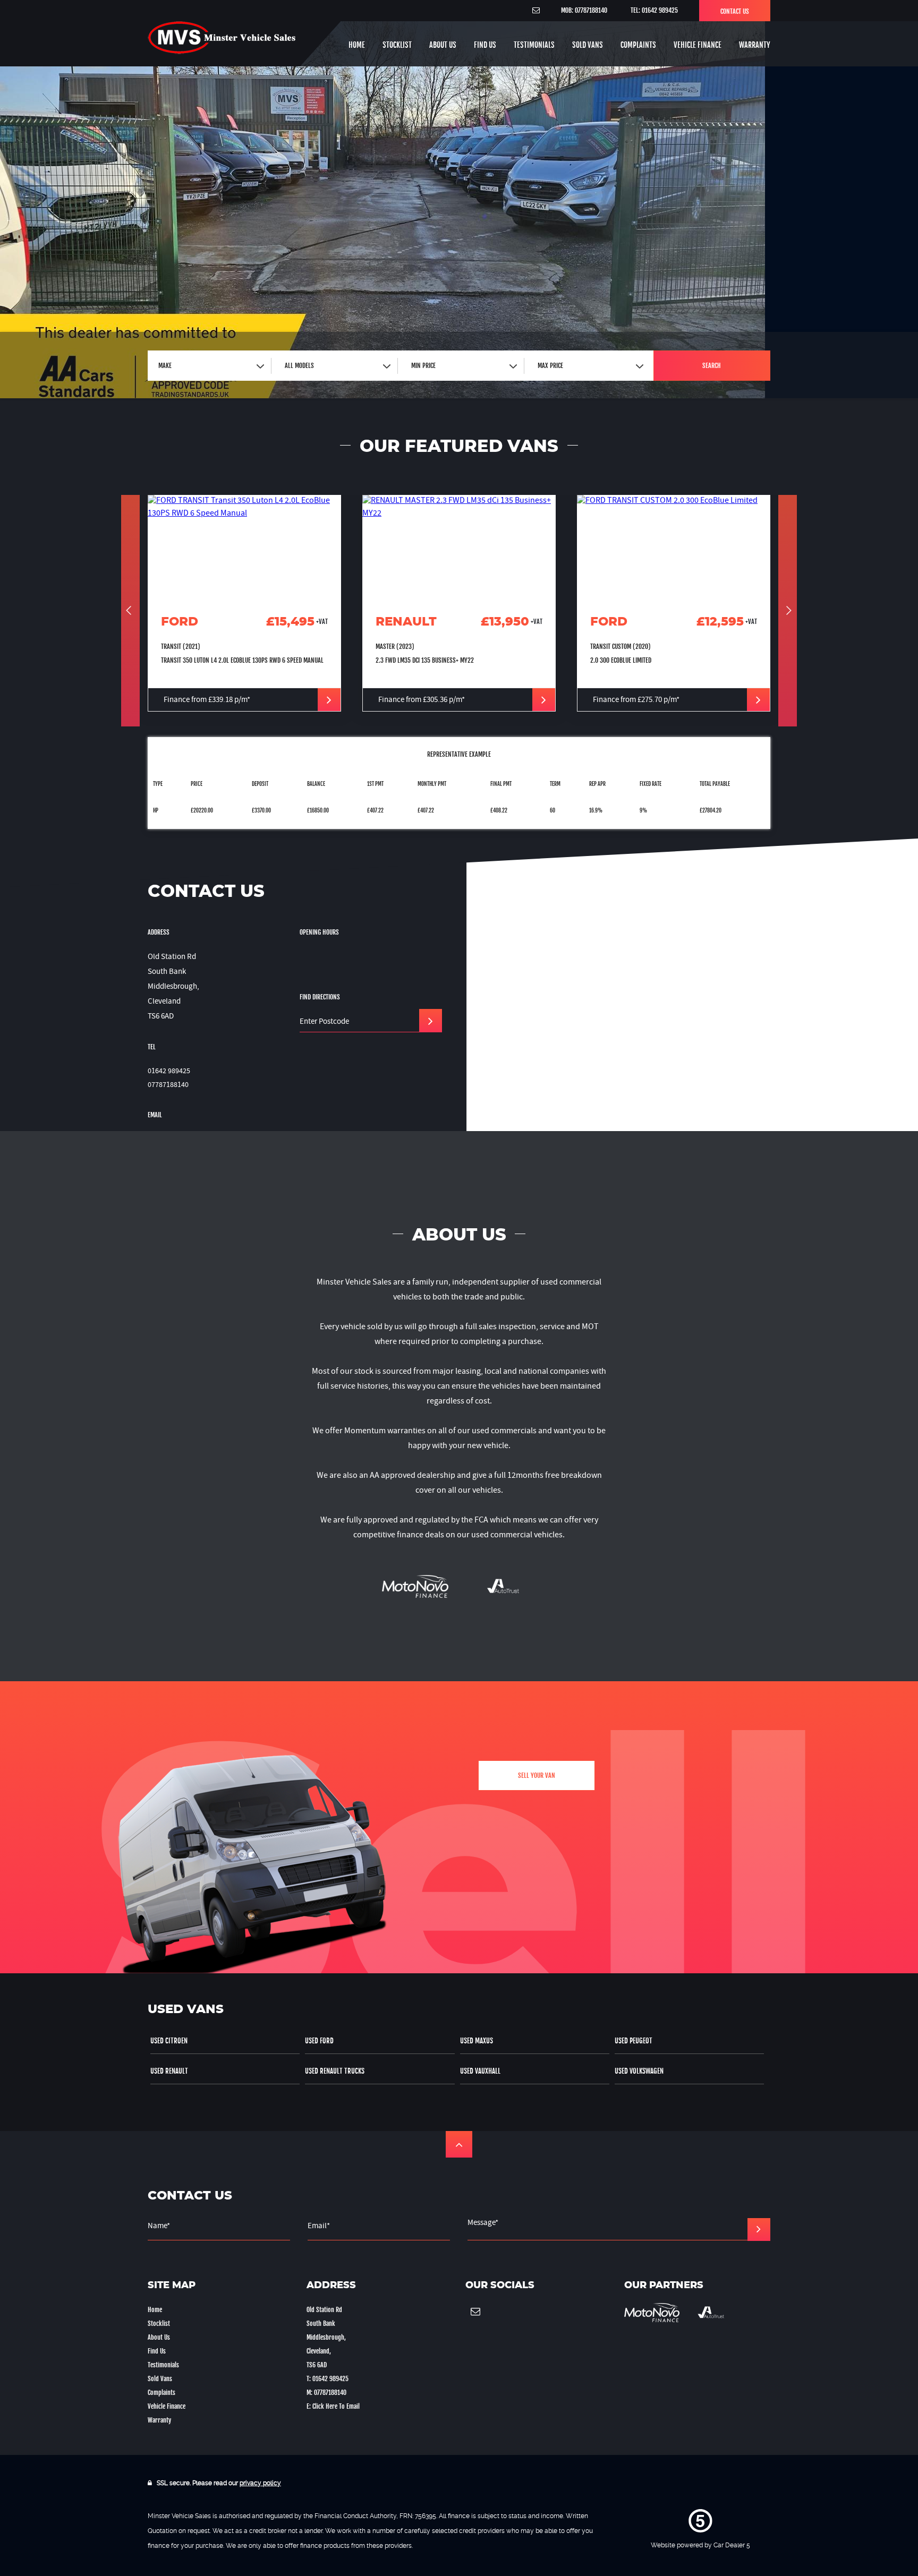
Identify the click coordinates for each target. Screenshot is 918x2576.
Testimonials (534, 45)
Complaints (638, 45)
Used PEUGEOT (634, 2041)
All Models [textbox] (299, 366)
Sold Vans (588, 45)
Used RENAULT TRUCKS (335, 2071)
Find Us (485, 45)
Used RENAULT (169, 2071)
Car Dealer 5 (732, 2545)
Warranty (755, 45)
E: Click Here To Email (333, 2406)
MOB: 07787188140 (584, 10)
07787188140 (168, 1085)
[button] (459, 2144)
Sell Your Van (537, 1775)
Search (712, 366)
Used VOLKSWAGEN (639, 2071)
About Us (443, 45)
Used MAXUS (477, 2041)
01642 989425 (169, 1072)
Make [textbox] (165, 366)
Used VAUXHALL (480, 2071)
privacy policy (260, 2483)
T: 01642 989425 (328, 2379)
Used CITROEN (169, 2041)
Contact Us (735, 11)
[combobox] (211, 366)
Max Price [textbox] (550, 366)
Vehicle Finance (698, 45)
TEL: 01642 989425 (654, 10)
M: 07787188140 (326, 2393)
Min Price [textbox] (423, 366)
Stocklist (397, 45)
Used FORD (319, 2041)
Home (357, 45)
